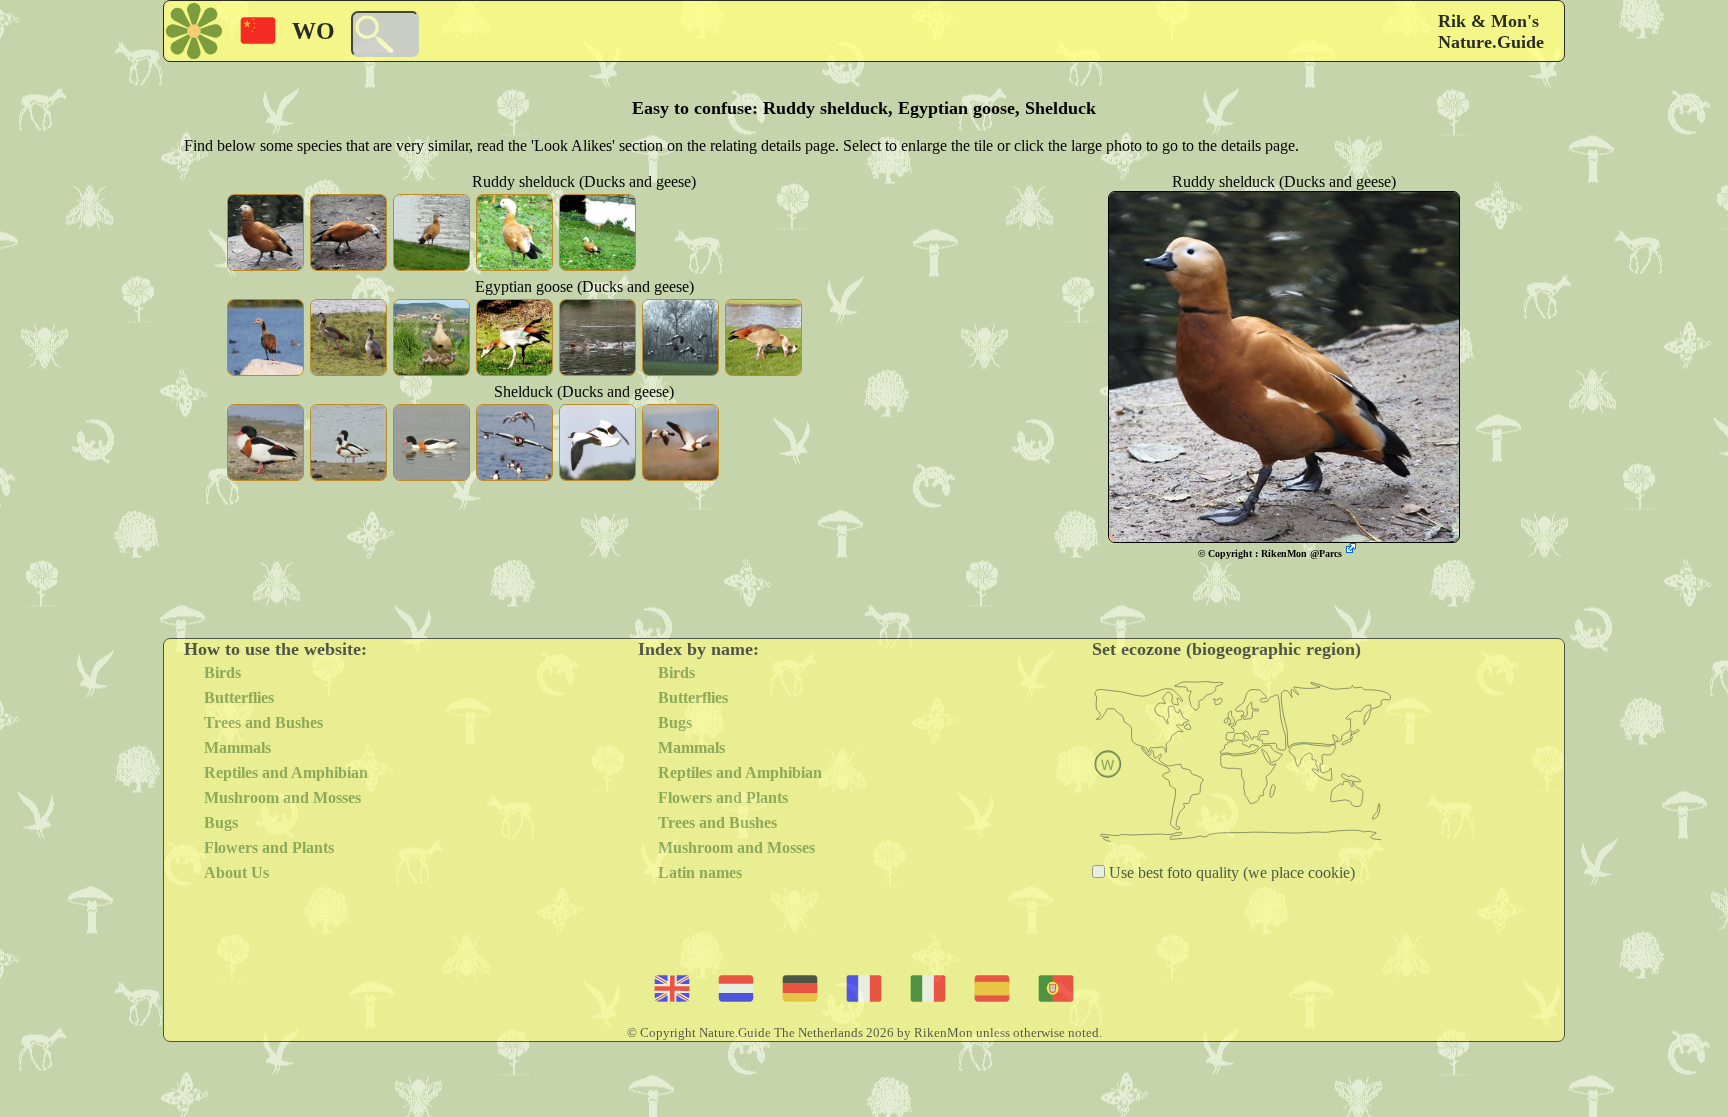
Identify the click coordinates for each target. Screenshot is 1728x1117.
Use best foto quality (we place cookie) (1230, 872)
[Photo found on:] (1353, 550)
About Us (236, 872)
